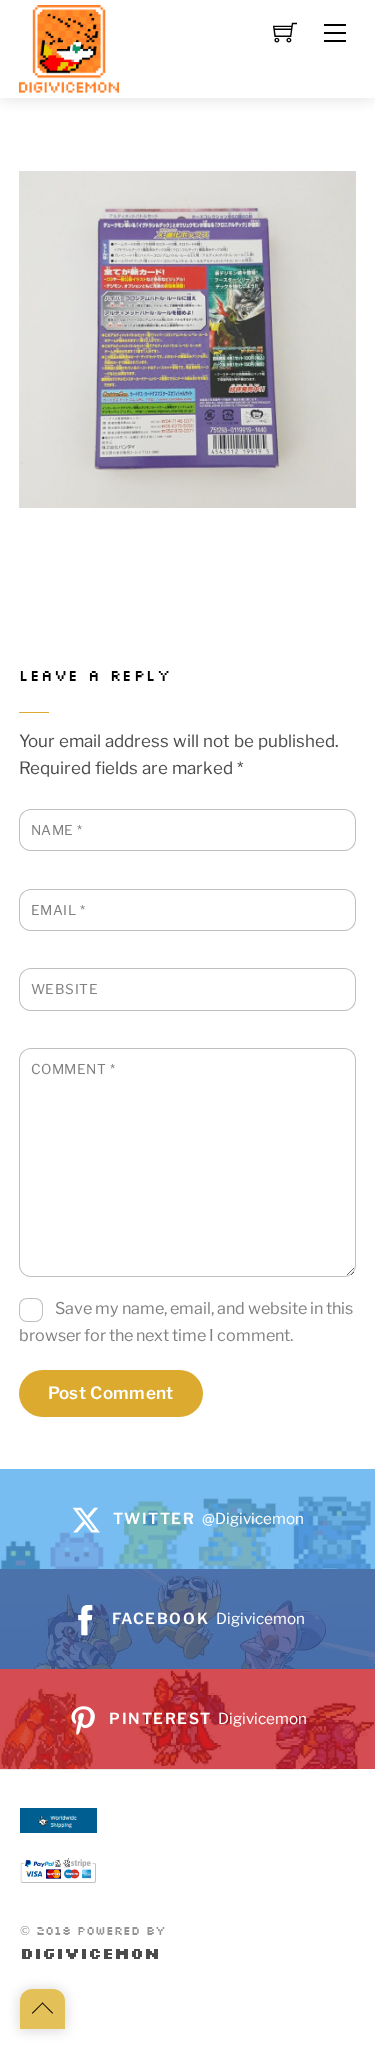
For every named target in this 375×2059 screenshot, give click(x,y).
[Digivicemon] (69, 49)
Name (57, 830)
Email (58, 910)
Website (65, 989)
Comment (73, 1069)
